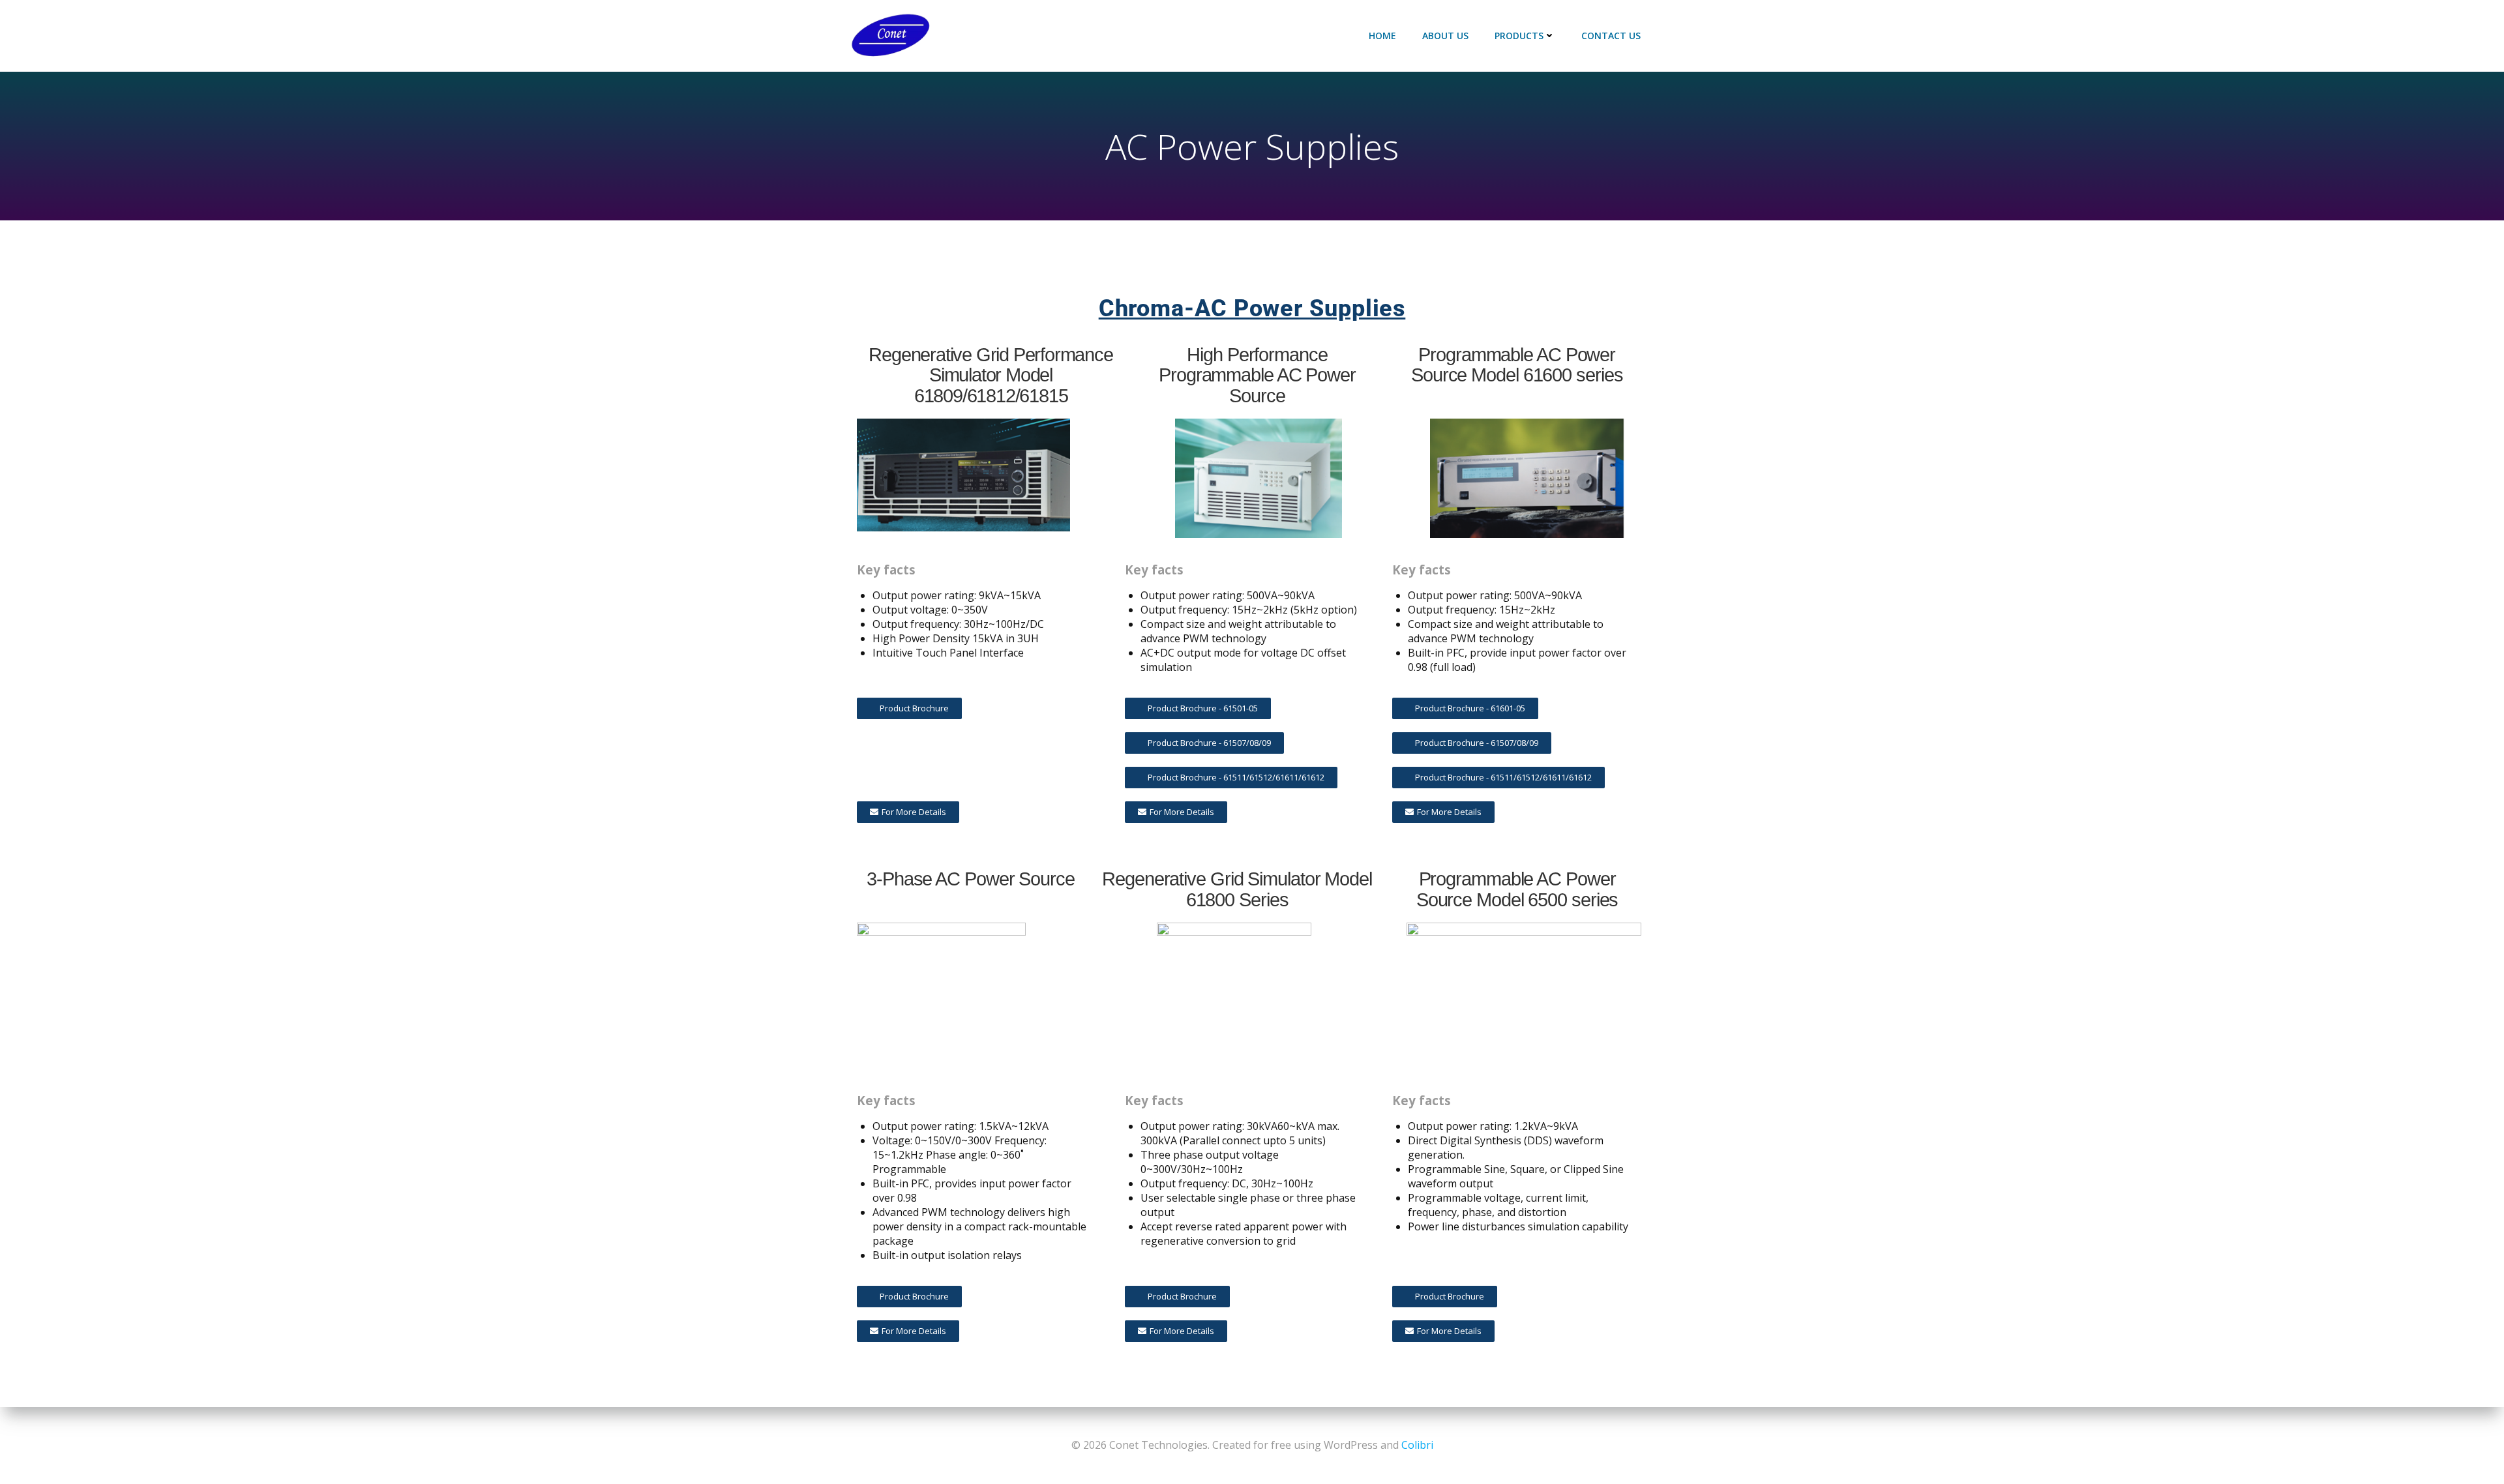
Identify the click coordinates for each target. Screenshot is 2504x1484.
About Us (1445, 36)
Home (1382, 36)
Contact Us (1611, 36)
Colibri (1417, 1445)
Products (1519, 36)
